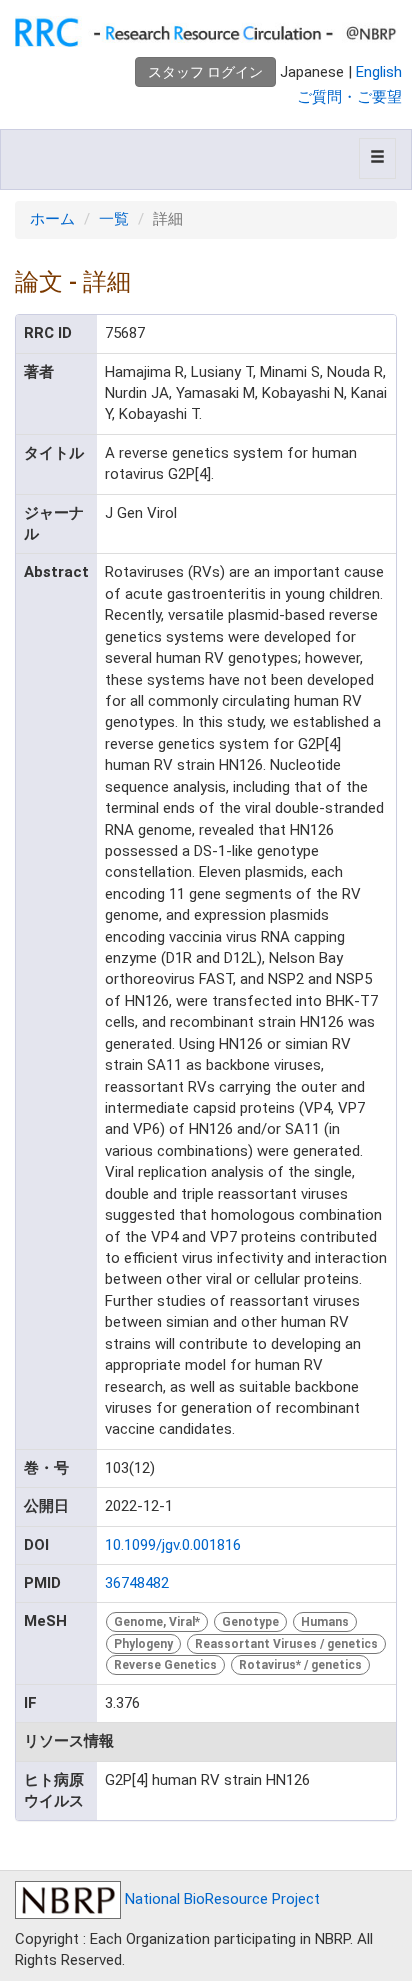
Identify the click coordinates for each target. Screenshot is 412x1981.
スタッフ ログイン (205, 72)
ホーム (52, 219)
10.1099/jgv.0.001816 (173, 1545)
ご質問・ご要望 (349, 97)
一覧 (114, 219)
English (379, 72)
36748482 (137, 1583)
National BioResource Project (220, 1899)
